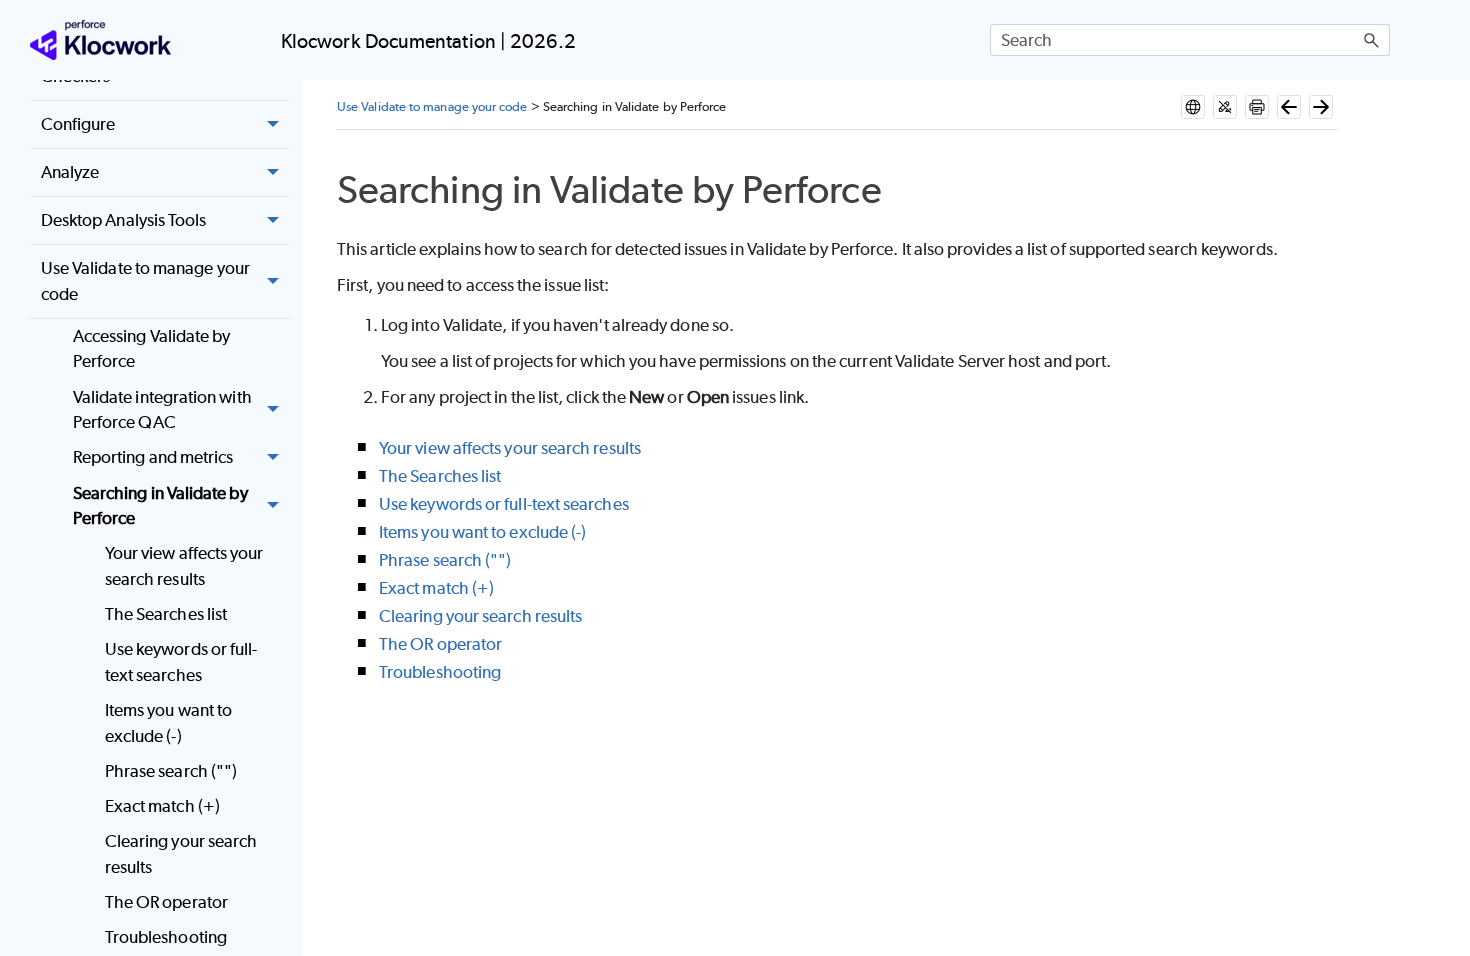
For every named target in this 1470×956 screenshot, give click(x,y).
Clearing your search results (181, 854)
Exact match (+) (162, 806)
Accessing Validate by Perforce (152, 349)
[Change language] (1193, 107)
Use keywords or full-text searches (181, 662)
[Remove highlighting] (1225, 107)
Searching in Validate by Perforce (160, 506)
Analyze (70, 172)
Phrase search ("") (171, 771)
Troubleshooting (166, 937)
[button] (1372, 40)
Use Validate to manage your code (145, 281)
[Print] (1257, 107)
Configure (78, 124)
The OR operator (166, 902)
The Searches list (166, 614)
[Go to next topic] (1321, 107)
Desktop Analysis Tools (124, 220)
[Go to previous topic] (1289, 107)
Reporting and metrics (153, 457)
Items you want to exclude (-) (168, 723)
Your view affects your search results (184, 566)
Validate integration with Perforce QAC (162, 410)
